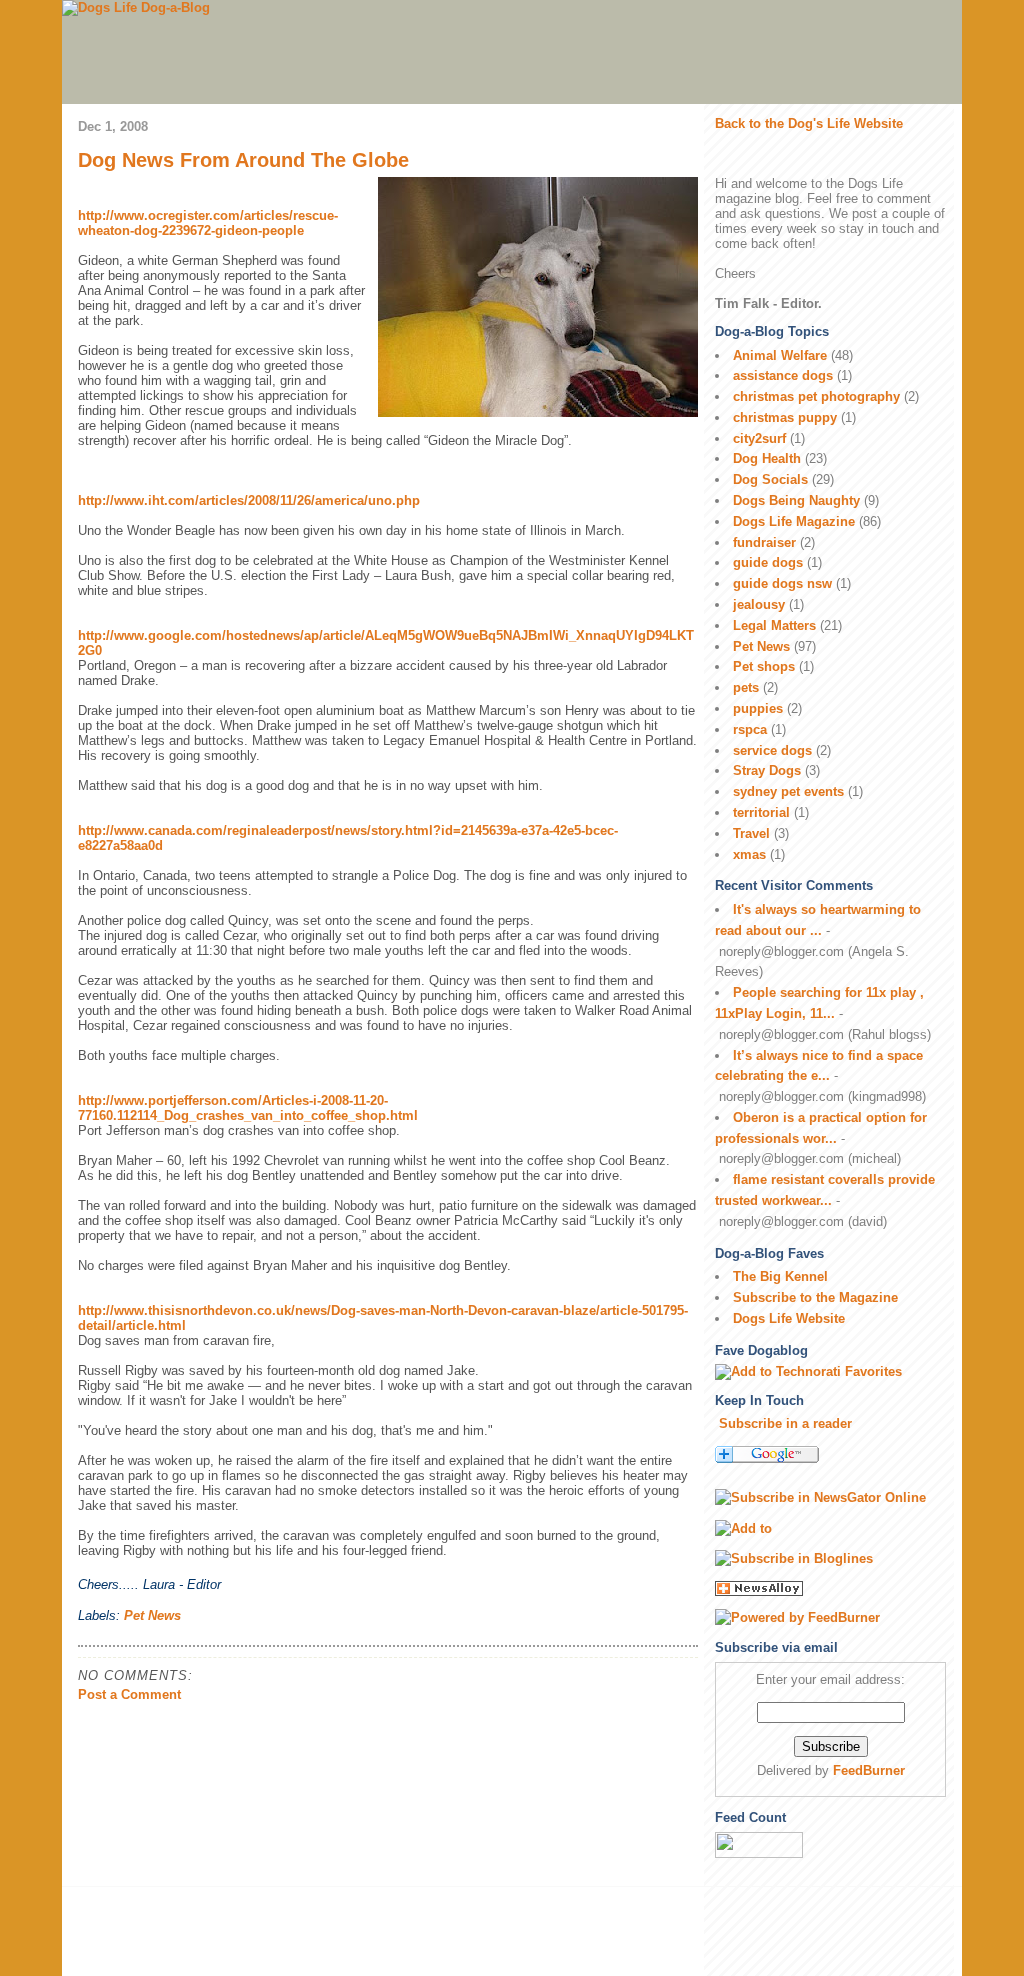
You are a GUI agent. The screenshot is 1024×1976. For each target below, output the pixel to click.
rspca (750, 729)
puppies (758, 708)
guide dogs (768, 562)
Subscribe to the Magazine (815, 1297)
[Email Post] (227, 1584)
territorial (761, 812)
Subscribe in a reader (785, 1423)
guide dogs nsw (782, 583)
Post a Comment (129, 1694)
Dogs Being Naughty (796, 500)
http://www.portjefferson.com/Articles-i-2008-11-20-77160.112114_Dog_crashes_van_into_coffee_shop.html (248, 1108)
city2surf (759, 438)
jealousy (759, 604)
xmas (749, 854)
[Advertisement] (316, 1933)
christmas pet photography (816, 396)
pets (746, 687)
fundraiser (764, 542)
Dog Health (767, 458)
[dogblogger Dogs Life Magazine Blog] (830, 1559)
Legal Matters (774, 625)
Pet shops (764, 666)
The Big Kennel (780, 1276)
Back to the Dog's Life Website (809, 123)
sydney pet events (788, 791)
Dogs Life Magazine (794, 521)
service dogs (772, 750)
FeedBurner (869, 1770)
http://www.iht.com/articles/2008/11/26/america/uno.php (249, 500)
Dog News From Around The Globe (243, 160)
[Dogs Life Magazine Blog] (830, 1498)
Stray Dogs (767, 770)
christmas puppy (785, 417)
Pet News (152, 1615)
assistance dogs (783, 375)
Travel (751, 833)
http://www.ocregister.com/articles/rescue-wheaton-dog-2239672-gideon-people (208, 223)
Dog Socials (770, 479)
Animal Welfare (780, 355)
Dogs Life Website (789, 1318)
